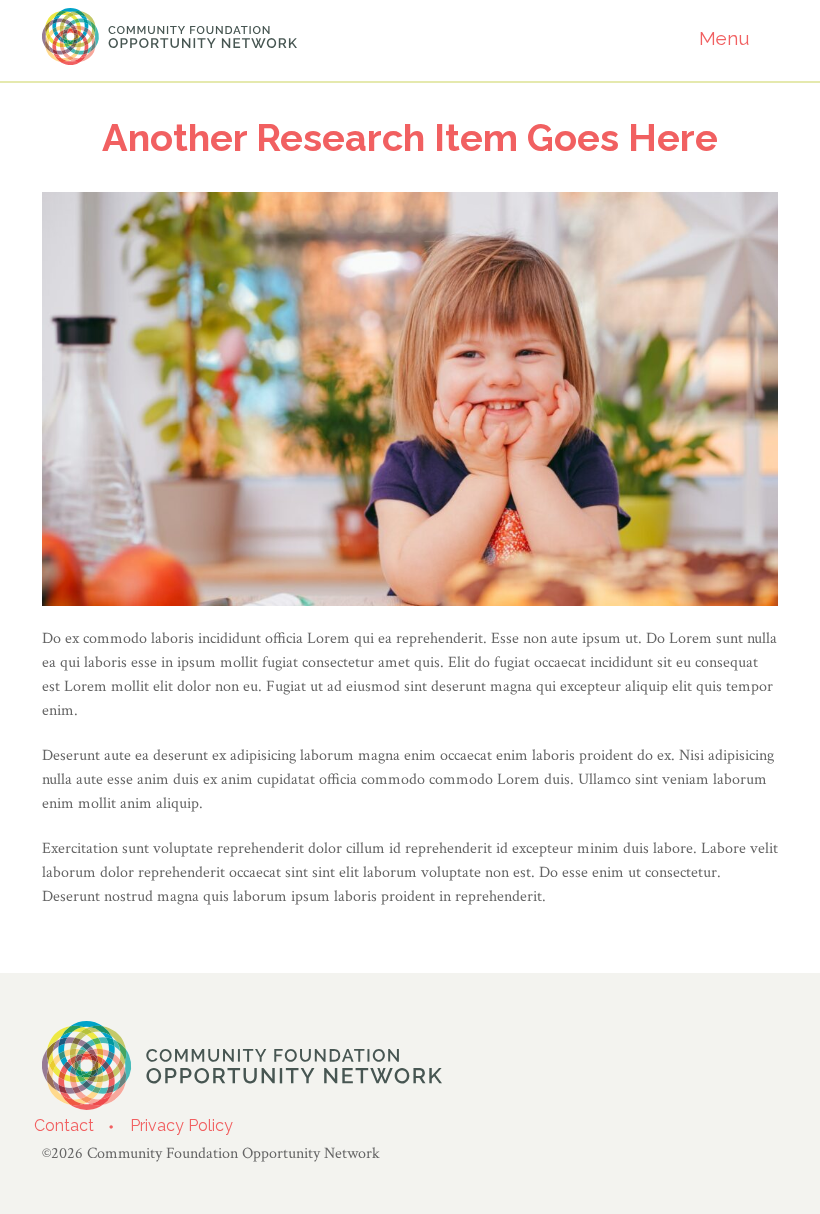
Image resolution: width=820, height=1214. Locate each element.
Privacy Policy (181, 1125)
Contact (64, 1125)
